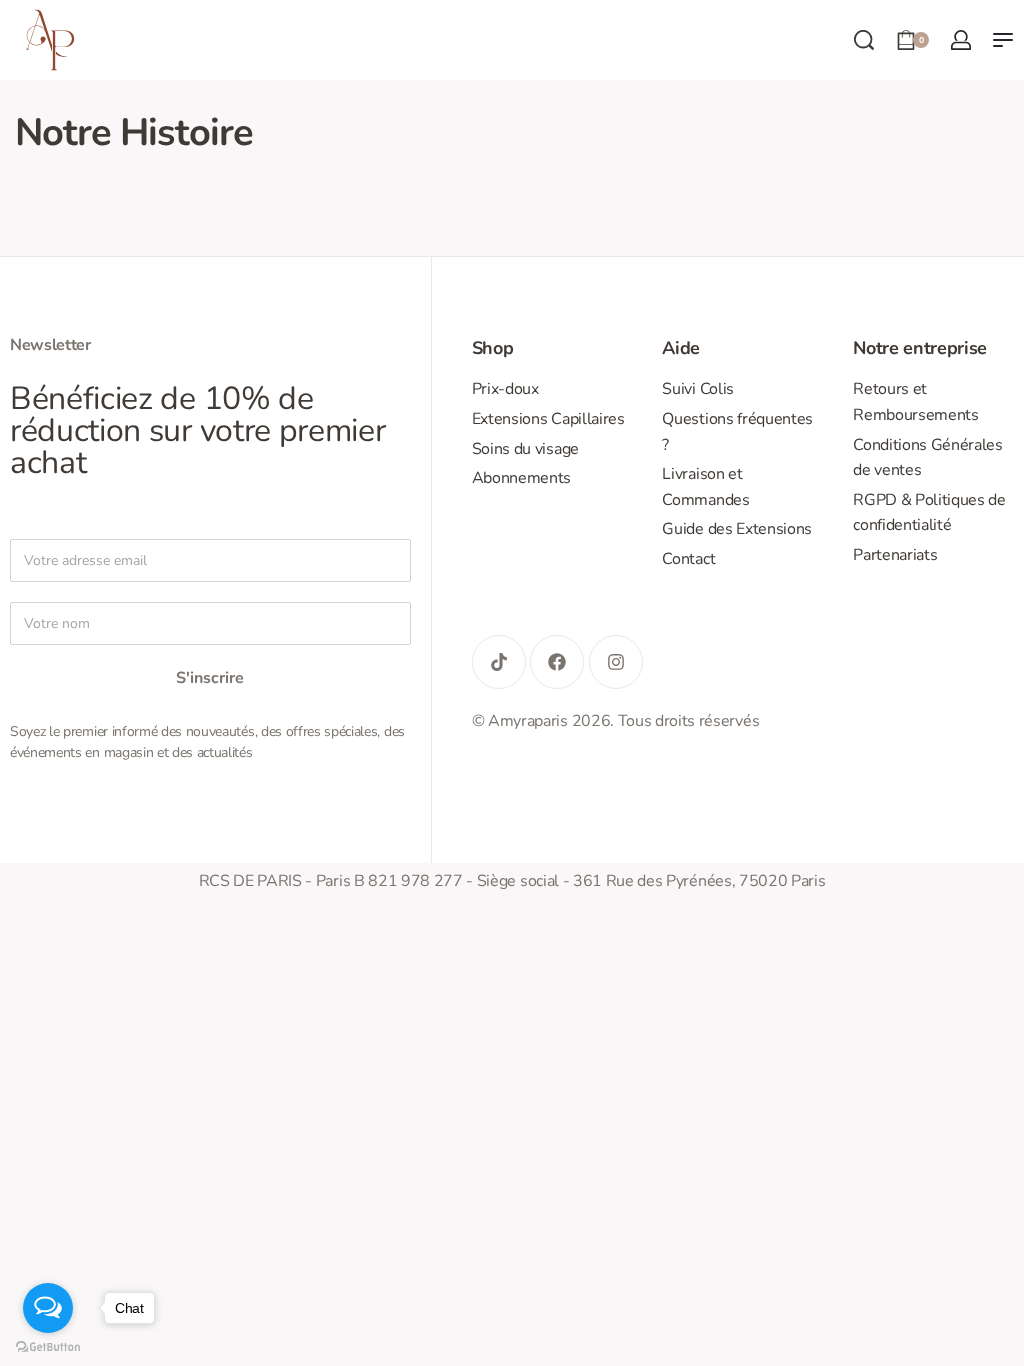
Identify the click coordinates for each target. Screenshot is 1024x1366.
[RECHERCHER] (864, 40)
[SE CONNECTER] (961, 40)
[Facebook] (557, 662)
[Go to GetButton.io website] (48, 1346)
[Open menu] (1003, 40)
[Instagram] (616, 662)
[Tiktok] (499, 662)
